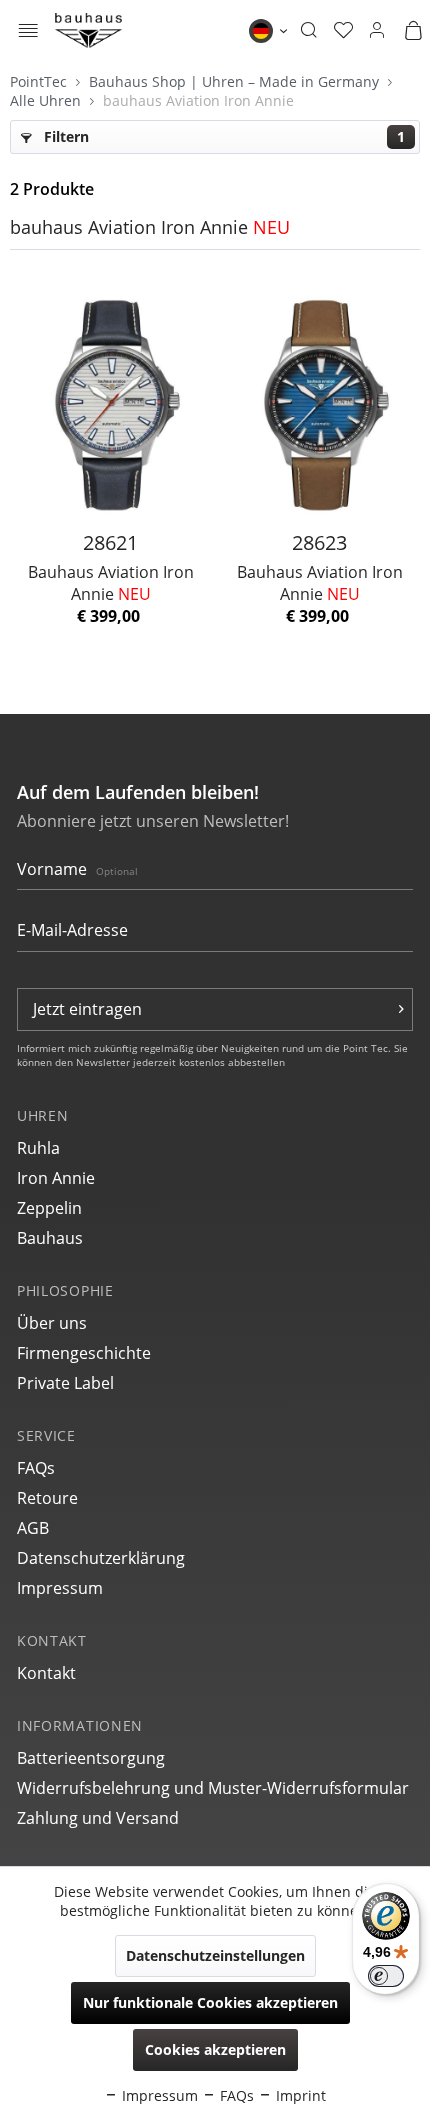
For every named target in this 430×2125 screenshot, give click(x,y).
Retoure (47, 1498)
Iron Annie (56, 1178)
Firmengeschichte (84, 1353)
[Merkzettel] (343, 31)
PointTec (40, 81)
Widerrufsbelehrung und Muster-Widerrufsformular (213, 1788)
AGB (33, 1528)
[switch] (386, 1976)
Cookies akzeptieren (215, 2049)
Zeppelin (49, 1208)
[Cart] (413, 31)
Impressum (60, 1588)
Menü (28, 32)
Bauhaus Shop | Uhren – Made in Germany (236, 81)
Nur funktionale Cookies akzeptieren (210, 2002)
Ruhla (38, 1148)
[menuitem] (28, 30)
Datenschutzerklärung (101, 1558)
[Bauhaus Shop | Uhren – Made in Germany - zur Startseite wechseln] (88, 30)
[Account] (377, 31)
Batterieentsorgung (91, 1758)
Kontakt (46, 1673)
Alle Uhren (47, 100)
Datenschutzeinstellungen (215, 1955)
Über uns (52, 1323)
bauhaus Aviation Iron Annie (198, 100)
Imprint (299, 2095)
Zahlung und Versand (98, 1818)
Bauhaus (50, 1238)
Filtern (222, 136)
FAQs (36, 1468)
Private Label (65, 1383)
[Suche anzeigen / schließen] (308, 31)
